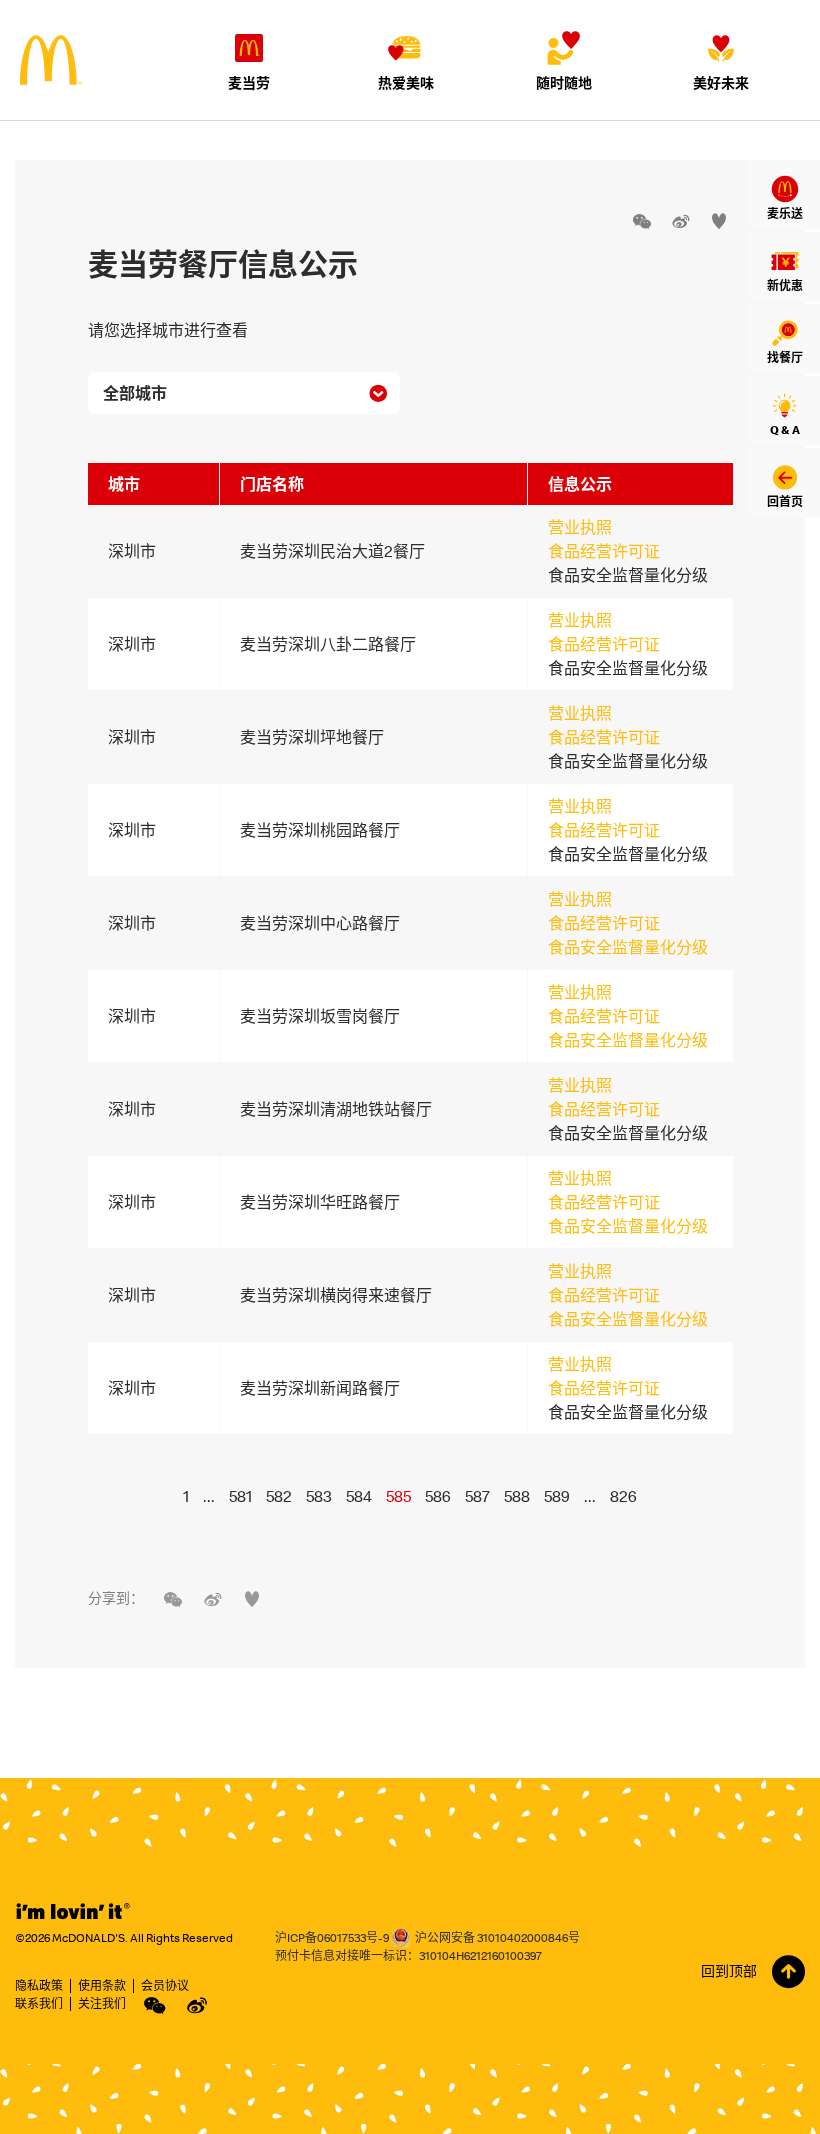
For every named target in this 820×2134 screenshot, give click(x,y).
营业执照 (580, 527)
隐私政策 (39, 1985)
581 (240, 1496)
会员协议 (165, 1985)
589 (557, 1496)
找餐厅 (785, 357)
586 (438, 1496)
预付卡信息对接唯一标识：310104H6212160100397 (408, 1955)
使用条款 (102, 1985)
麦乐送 (785, 213)
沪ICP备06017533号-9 (332, 1937)
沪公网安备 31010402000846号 (497, 1937)
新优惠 (785, 285)
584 (359, 1496)
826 (623, 1496)
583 (319, 1496)
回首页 (785, 501)
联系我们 (39, 2003)
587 (477, 1496)
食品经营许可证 (604, 551)
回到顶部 (729, 1971)
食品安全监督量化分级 (628, 947)
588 (517, 1496)
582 (279, 1496)
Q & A (785, 429)
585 (398, 1496)
